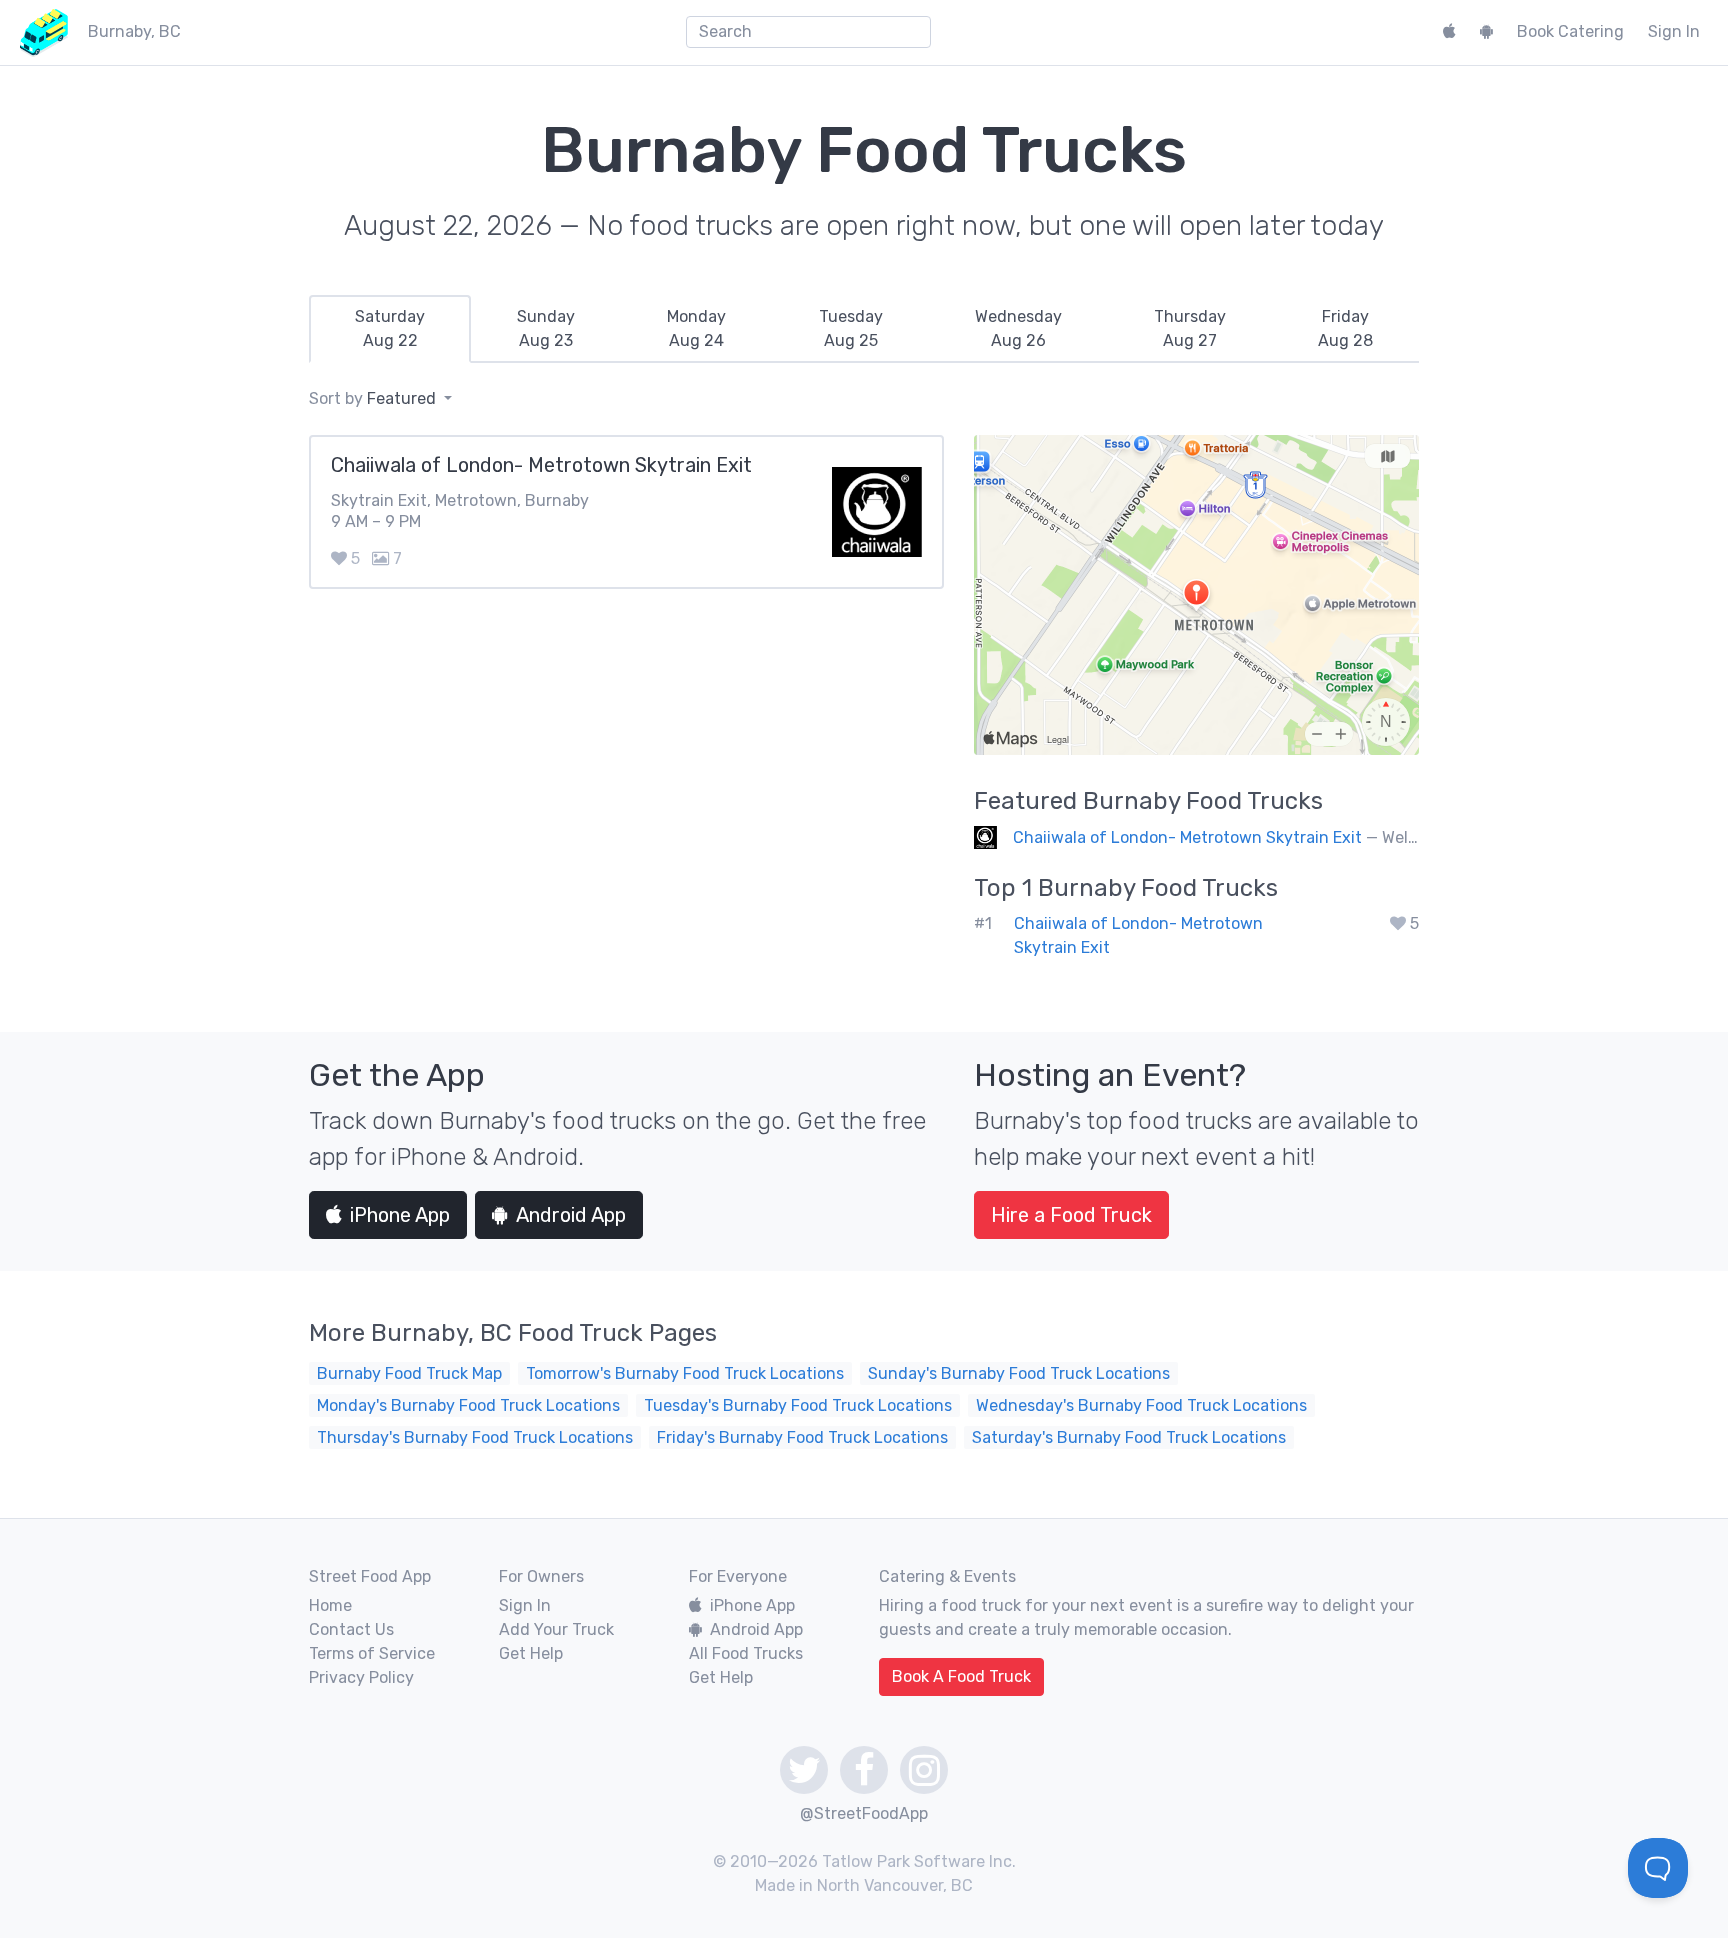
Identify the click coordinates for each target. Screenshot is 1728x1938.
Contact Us (351, 1629)
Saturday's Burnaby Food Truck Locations (1129, 1437)
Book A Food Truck (961, 1676)
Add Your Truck (556, 1629)
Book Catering (1570, 31)
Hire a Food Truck (1071, 1215)
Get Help (531, 1653)
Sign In (1674, 31)
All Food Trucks (746, 1653)
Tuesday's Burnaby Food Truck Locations (798, 1405)
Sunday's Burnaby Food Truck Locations (1019, 1373)
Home (330, 1605)
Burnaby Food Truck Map (409, 1373)
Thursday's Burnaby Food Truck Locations (475, 1437)
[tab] (390, 329)
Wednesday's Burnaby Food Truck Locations (1141, 1405)
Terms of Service (372, 1653)
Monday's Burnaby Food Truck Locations (468, 1405)
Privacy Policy (361, 1677)
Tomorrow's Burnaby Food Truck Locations (685, 1373)
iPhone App (400, 1215)
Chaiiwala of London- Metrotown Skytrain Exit (1187, 837)
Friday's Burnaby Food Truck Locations (802, 1437)
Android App (571, 1215)
